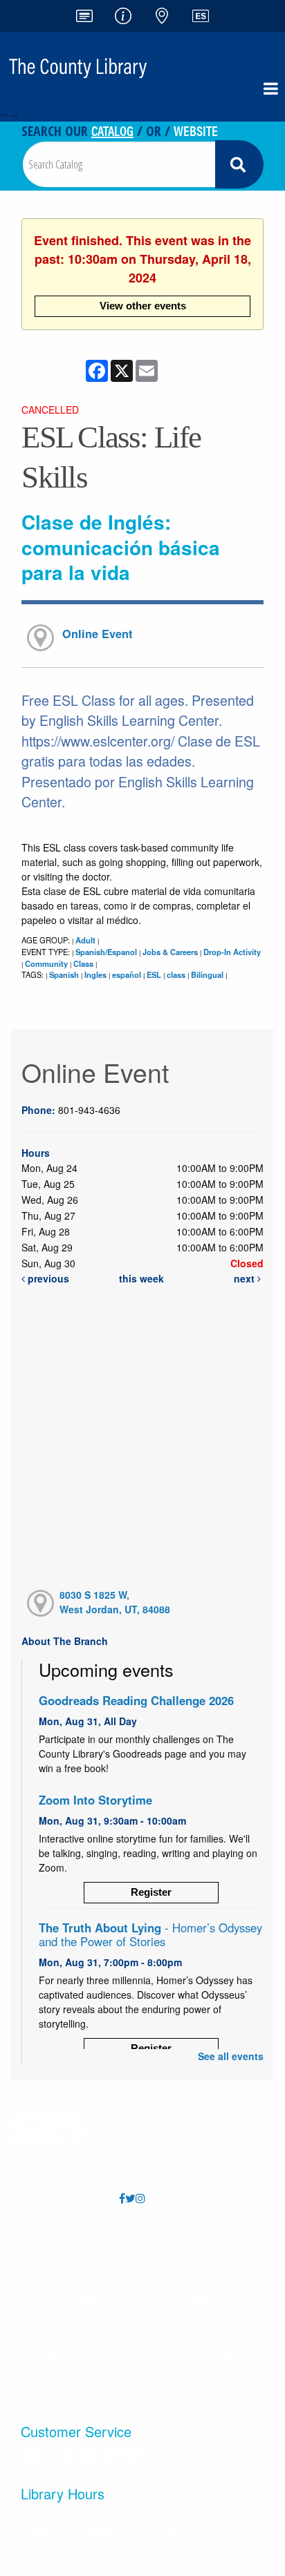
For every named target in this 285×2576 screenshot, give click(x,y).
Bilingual (207, 974)
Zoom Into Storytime (95, 1800)
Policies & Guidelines (69, 2326)
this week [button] (141, 1278)
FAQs (68, 2243)
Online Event (97, 634)
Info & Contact (68, 2298)
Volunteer (196, 2298)
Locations (69, 2270)
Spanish (64, 974)
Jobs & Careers (170, 952)
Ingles (95, 974)
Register (151, 1892)
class (176, 974)
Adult (85, 940)
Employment (196, 2270)
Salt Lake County (196, 2353)
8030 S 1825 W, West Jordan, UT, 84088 (115, 1602)
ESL (154, 974)
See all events (231, 2056)
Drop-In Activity (232, 952)
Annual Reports (196, 2243)
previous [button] (47, 1278)
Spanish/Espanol (106, 952)
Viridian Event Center (196, 2326)
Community (46, 963)
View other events (143, 306)
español (127, 974)
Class (83, 963)
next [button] (246, 1278)
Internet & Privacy (69, 2353)
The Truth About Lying (150, 1934)
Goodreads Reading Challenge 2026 (136, 1700)
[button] (271, 88)
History (68, 2381)
